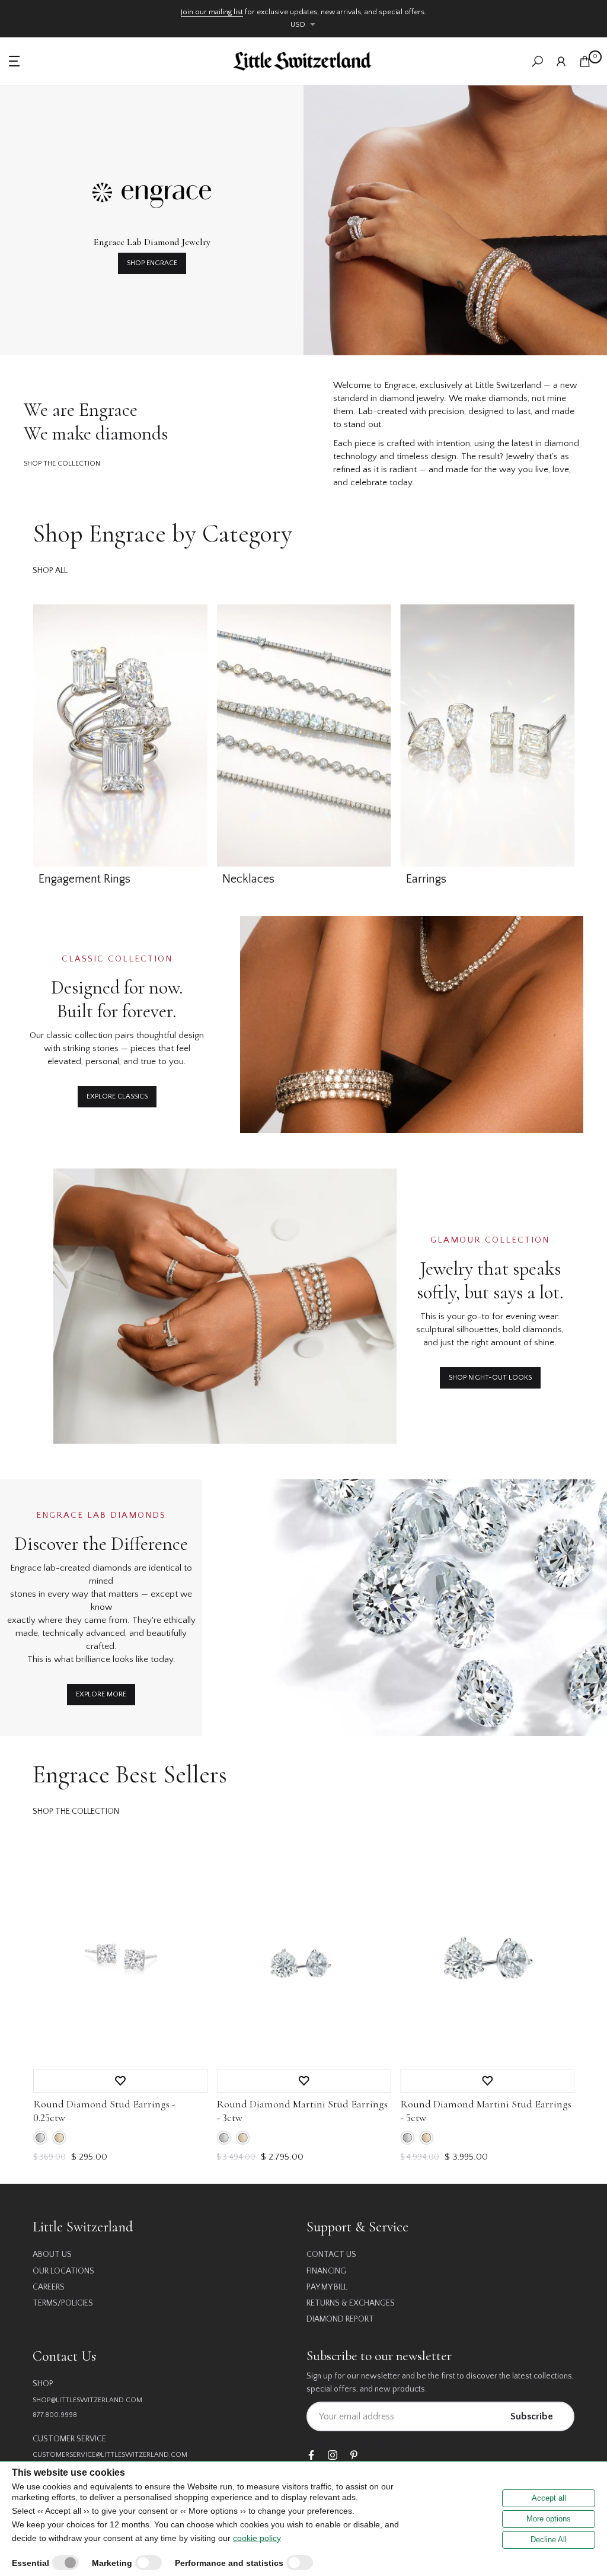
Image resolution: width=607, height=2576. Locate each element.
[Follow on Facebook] (311, 2456)
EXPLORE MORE (101, 1694)
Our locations (63, 2271)
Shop (43, 2384)
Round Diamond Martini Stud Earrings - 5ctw (485, 2110)
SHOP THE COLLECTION (62, 464)
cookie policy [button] (257, 2538)
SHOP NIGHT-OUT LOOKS (490, 1378)
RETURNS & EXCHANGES (351, 2303)
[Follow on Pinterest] (354, 2456)
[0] (585, 61)
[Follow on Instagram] (333, 2456)
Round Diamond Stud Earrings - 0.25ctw (104, 2110)
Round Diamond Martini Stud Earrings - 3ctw (302, 2110)
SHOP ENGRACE (152, 263)
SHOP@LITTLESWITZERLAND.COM (87, 2400)
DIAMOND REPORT (340, 2319)
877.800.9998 (55, 2415)
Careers (49, 2287)
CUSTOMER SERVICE (69, 2439)
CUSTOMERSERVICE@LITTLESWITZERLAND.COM (110, 2455)
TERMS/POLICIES (63, 2303)
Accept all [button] (549, 2498)
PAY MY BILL (327, 2287)
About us (52, 2255)
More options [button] (549, 2519)
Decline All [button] (549, 2540)
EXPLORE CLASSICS (117, 1096)
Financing (326, 2271)
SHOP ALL (50, 571)
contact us (331, 2255)
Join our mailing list (212, 12)
